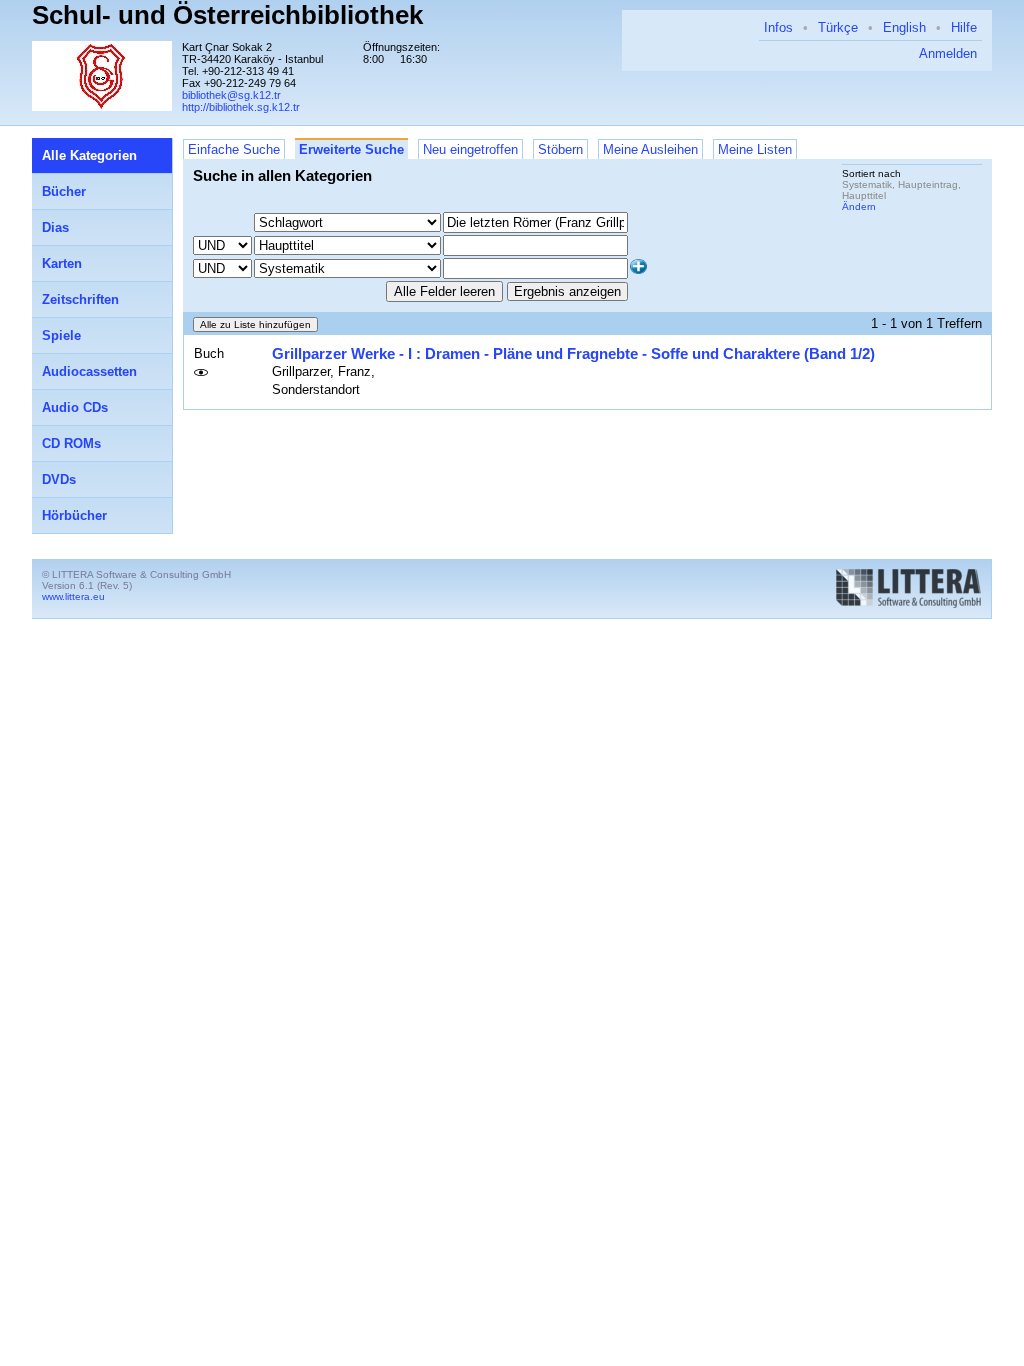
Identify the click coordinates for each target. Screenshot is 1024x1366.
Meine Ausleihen (650, 149)
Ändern (859, 206)
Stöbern (560, 149)
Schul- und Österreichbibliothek (227, 15)
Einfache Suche (234, 149)
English (904, 27)
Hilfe (964, 27)
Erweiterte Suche (351, 149)
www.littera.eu (73, 596)
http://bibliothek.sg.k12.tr (241, 107)
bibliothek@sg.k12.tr (231, 95)
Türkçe (838, 27)
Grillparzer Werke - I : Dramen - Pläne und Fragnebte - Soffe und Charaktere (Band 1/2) (573, 353)
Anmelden (948, 53)
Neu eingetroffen (470, 149)
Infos (778, 27)
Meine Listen (755, 149)
